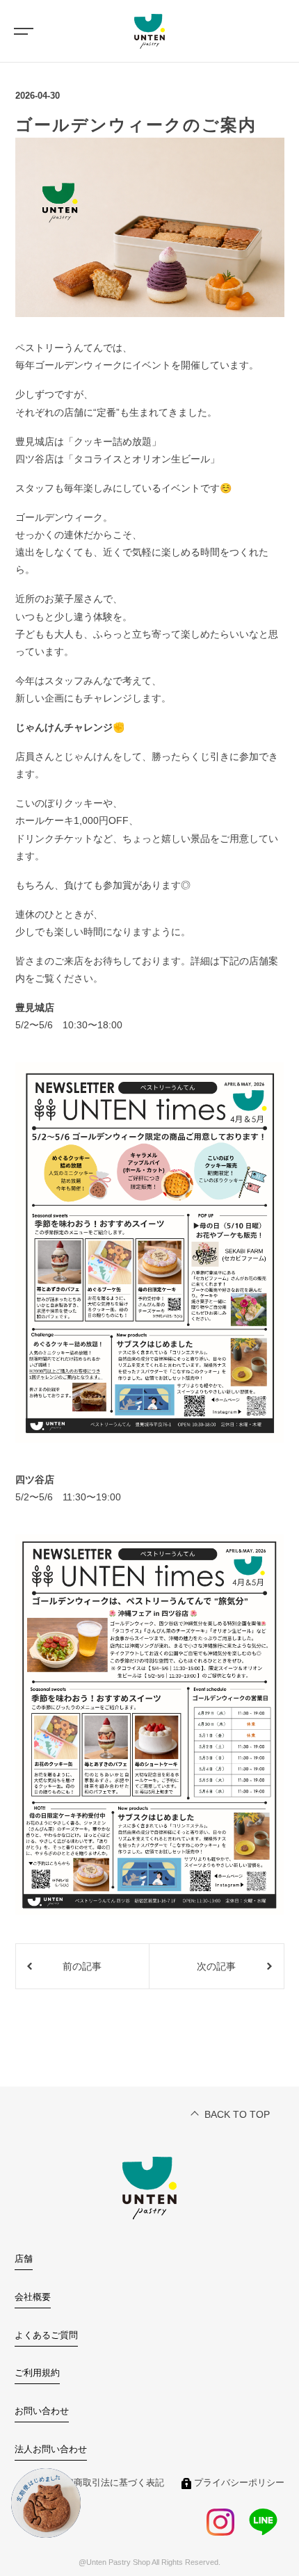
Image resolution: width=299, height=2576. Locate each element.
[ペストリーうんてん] (149, 31)
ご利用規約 (37, 2373)
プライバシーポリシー (239, 2483)
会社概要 (33, 2297)
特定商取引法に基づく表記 (110, 2483)
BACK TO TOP (237, 2114)
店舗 (24, 2259)
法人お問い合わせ (51, 2449)
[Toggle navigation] (21, 31)
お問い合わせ (42, 2411)
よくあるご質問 (46, 2335)
